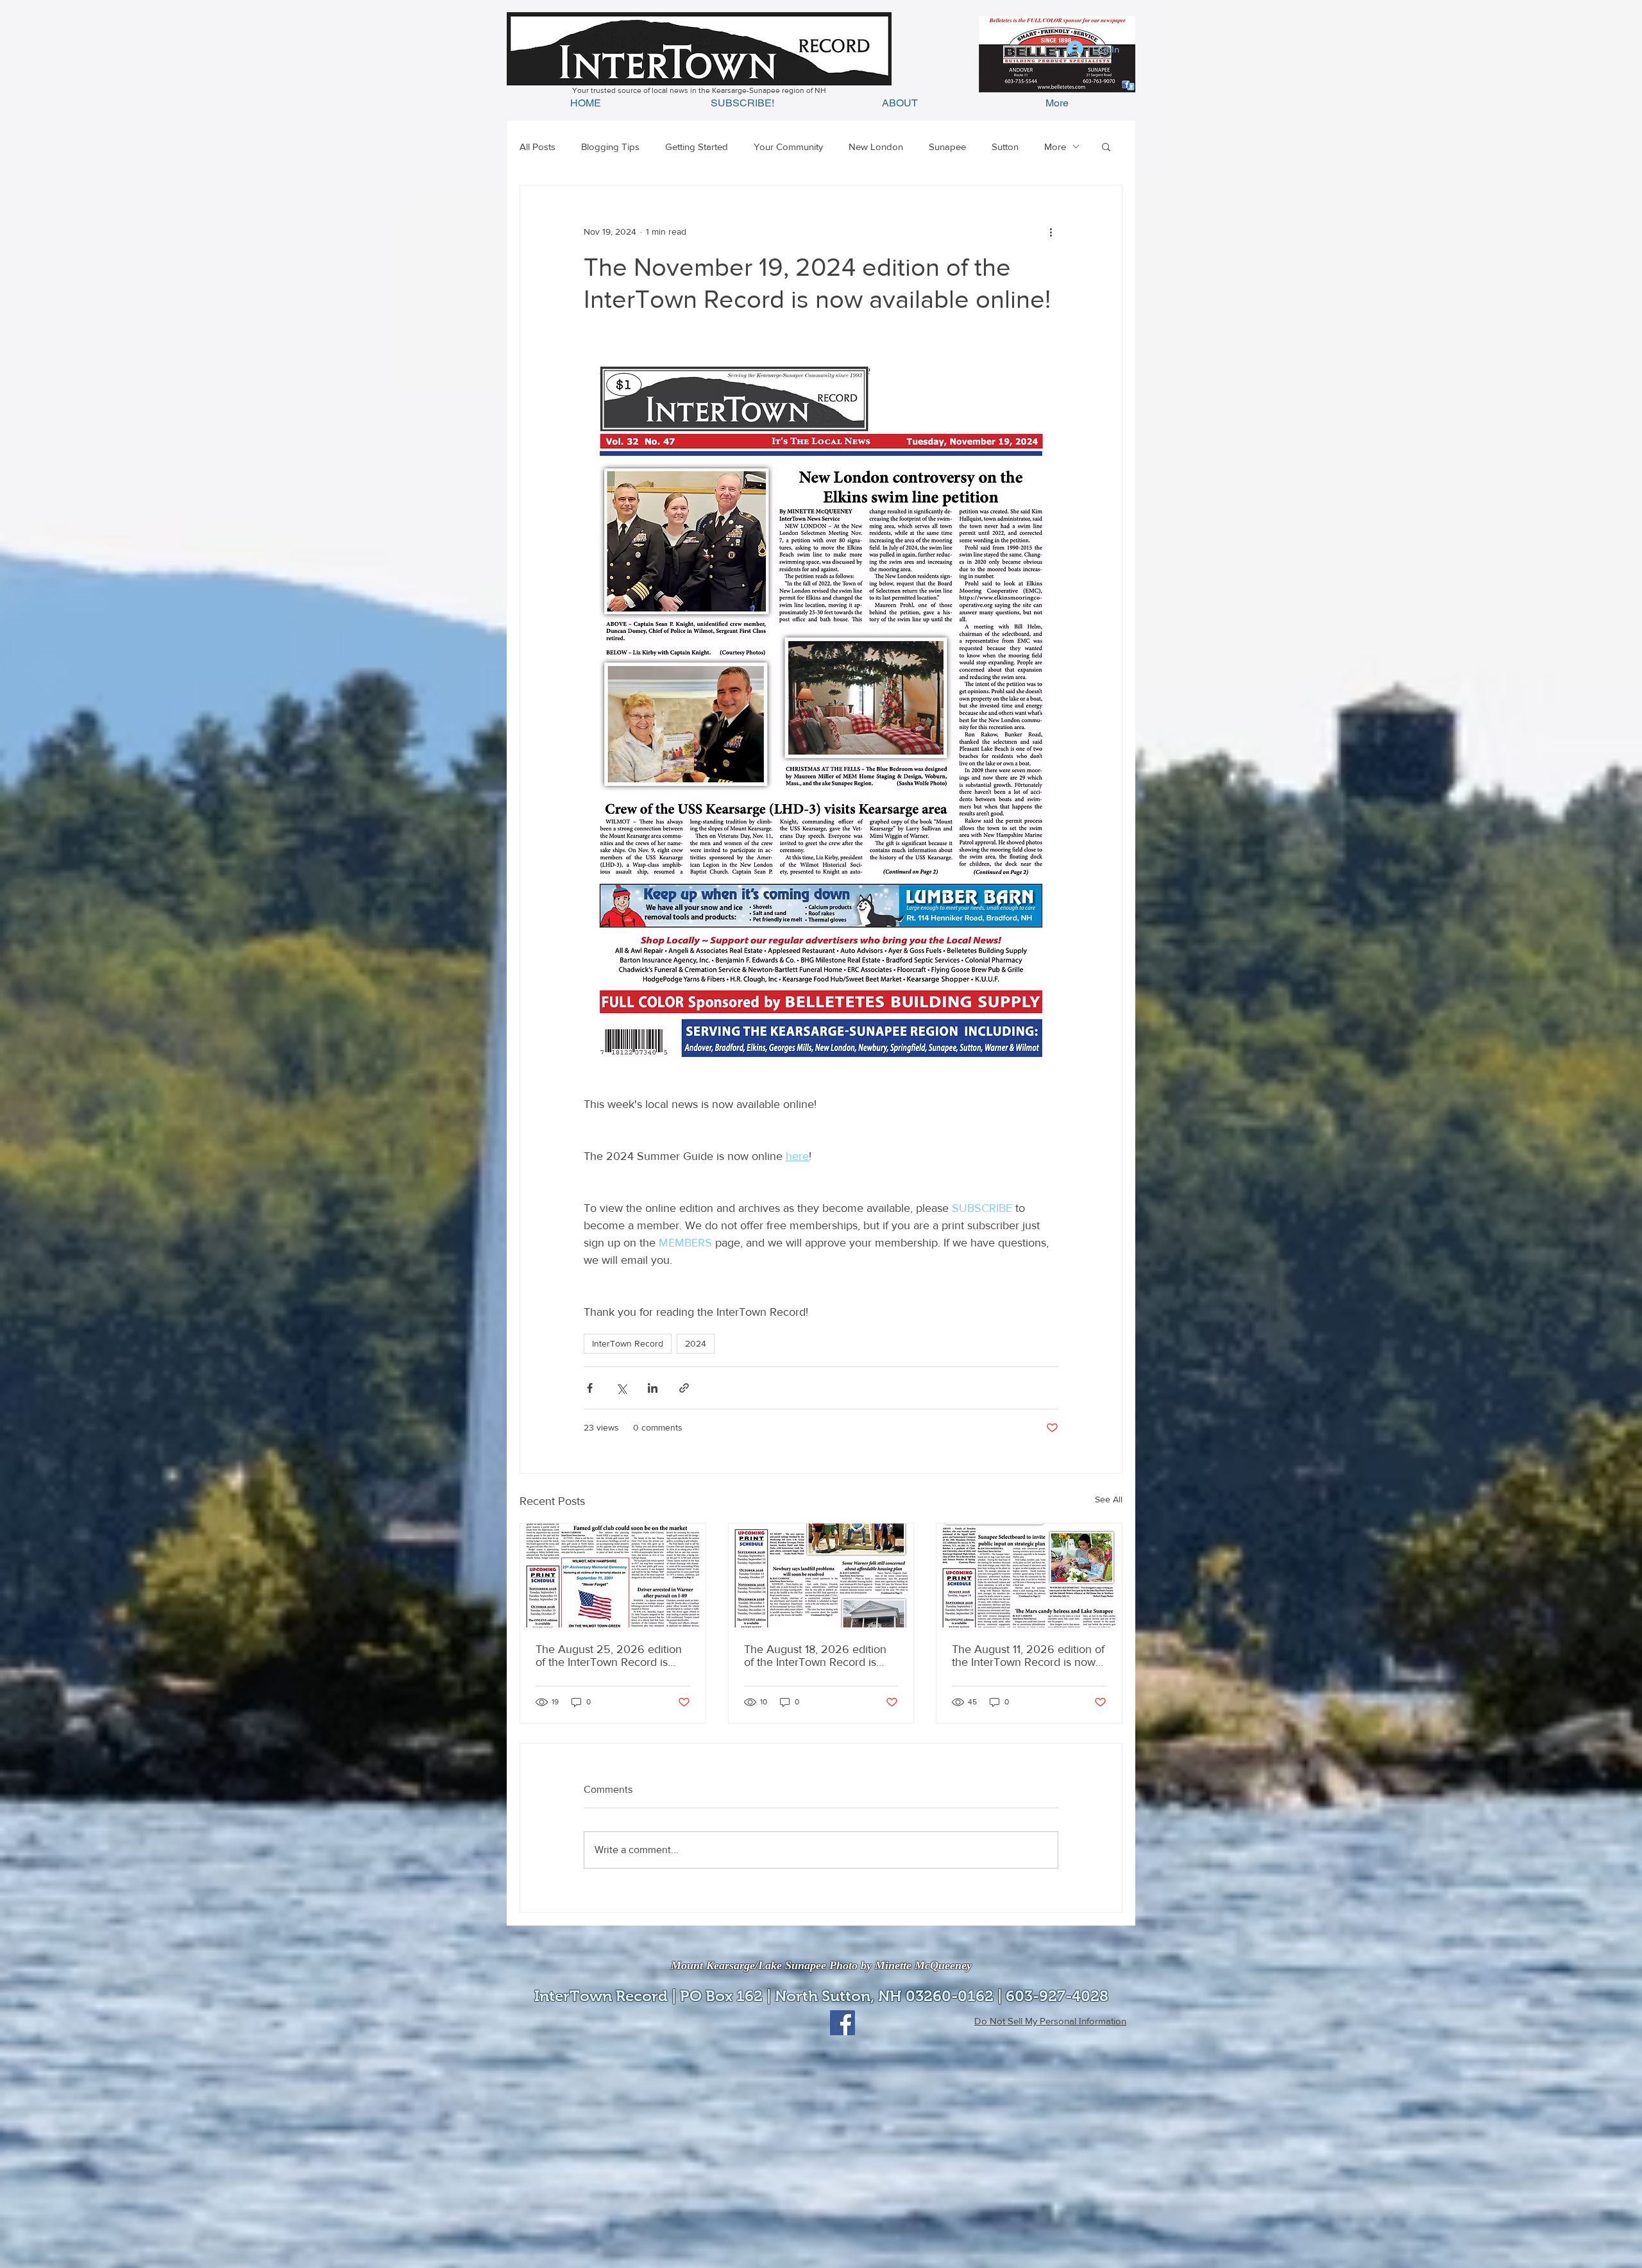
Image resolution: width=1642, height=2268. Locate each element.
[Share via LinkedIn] (653, 1388)
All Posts (537, 147)
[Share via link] (684, 1388)
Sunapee (947, 147)
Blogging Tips (610, 147)
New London (876, 147)
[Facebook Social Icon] (842, 2023)
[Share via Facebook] (590, 1388)
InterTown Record (628, 1343)
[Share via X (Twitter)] (621, 1388)
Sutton (1005, 147)
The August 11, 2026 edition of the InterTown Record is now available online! (1028, 1656)
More (1055, 147)
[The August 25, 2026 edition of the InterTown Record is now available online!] (613, 1575)
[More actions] (1051, 231)
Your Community (788, 147)
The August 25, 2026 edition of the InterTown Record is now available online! (609, 1656)
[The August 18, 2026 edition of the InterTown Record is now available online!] (821, 1575)
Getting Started (697, 147)
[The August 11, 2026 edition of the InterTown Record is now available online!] (1029, 1575)
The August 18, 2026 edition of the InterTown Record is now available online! (815, 1656)
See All (1109, 1499)
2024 (696, 1343)
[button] (1106, 146)
